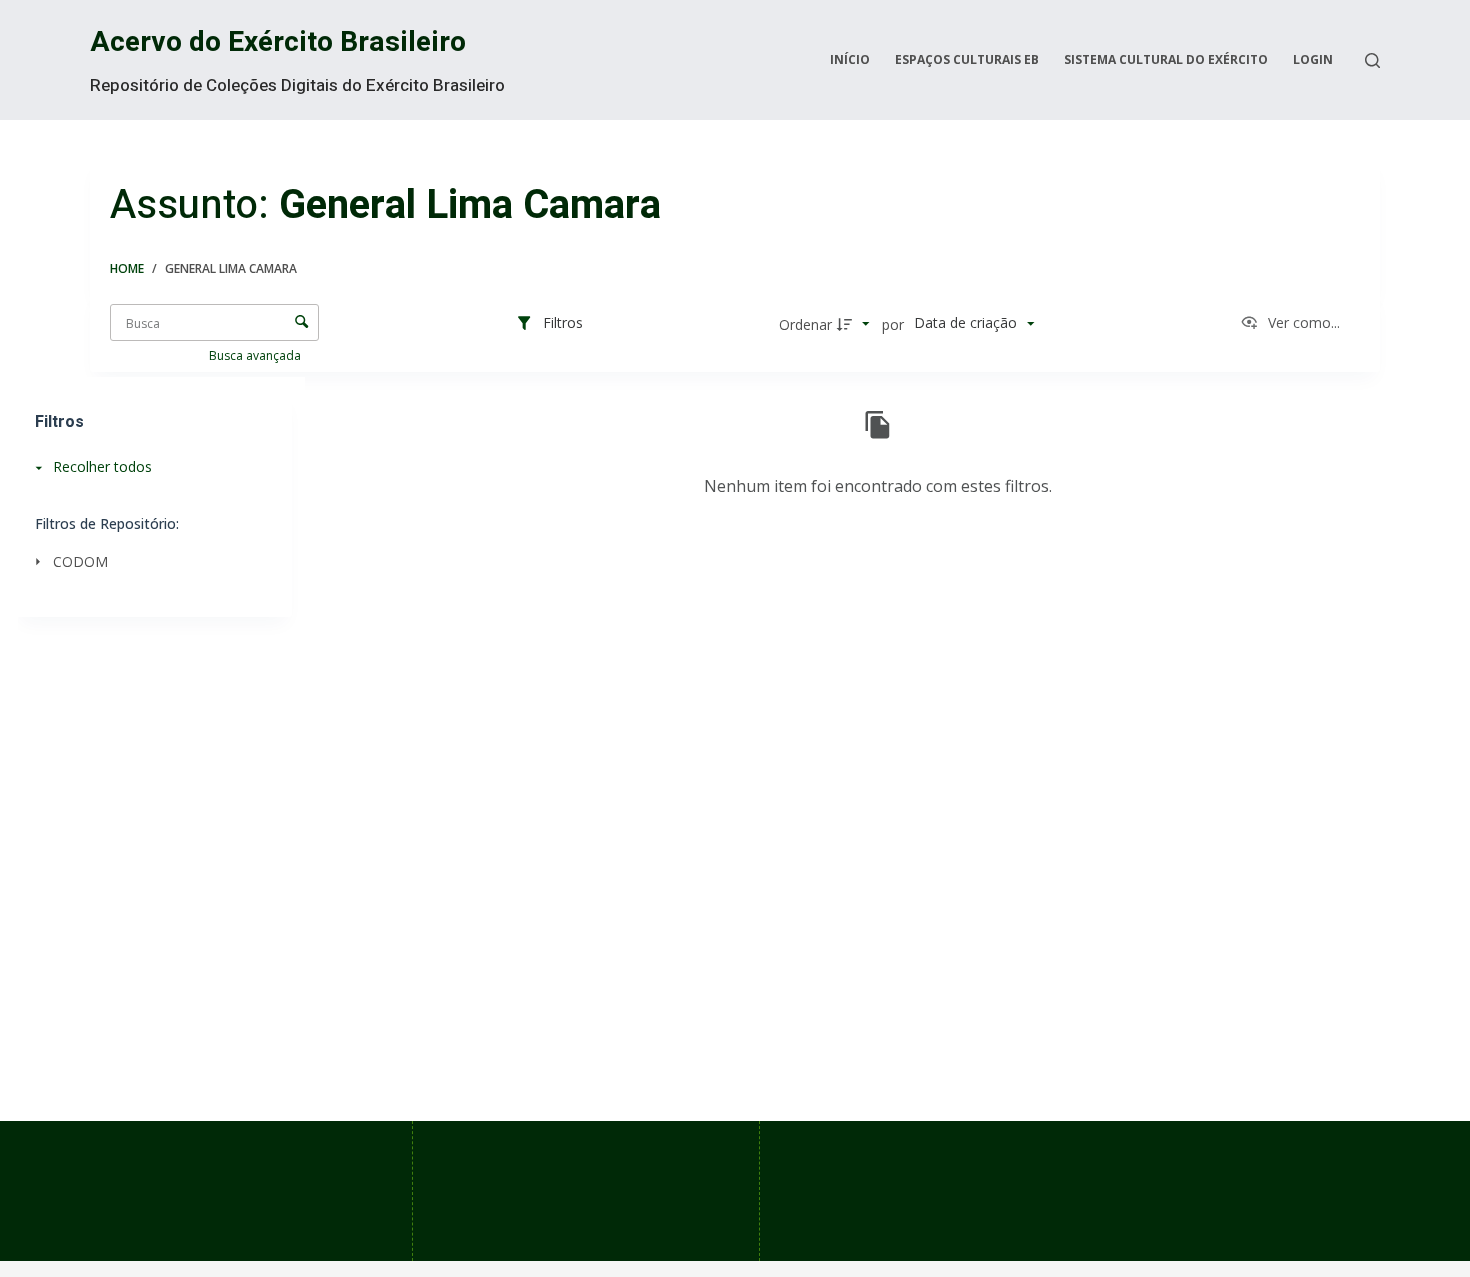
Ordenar (805, 324)
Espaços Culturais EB (967, 59)
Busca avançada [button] (256, 355)
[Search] (1372, 60)
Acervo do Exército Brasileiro (278, 42)
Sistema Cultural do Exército (1166, 59)
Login (1313, 59)
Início (850, 59)
